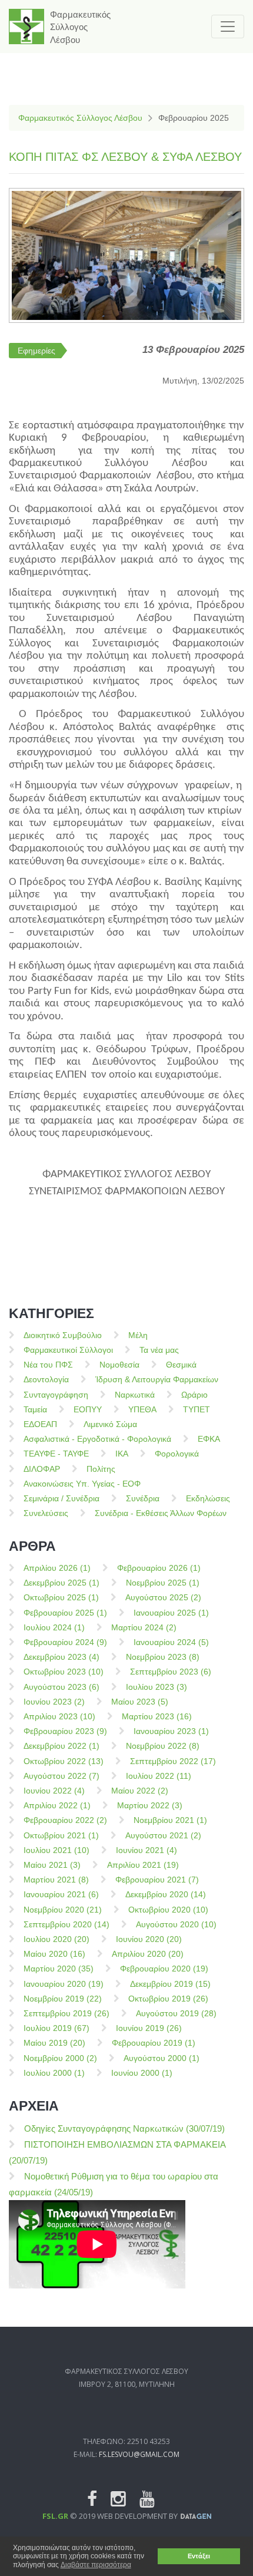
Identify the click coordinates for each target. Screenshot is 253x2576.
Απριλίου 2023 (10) (59, 1716)
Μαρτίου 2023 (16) (157, 1716)
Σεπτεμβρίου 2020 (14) (66, 1924)
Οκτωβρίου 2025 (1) (61, 1597)
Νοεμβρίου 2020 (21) (63, 1910)
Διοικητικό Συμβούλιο (63, 1335)
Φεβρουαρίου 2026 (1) (159, 1568)
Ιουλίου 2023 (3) (157, 1687)
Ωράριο (194, 1395)
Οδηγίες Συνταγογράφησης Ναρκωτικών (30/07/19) (124, 2128)
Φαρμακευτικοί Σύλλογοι (68, 1350)
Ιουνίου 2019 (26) (149, 2028)
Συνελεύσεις (46, 1513)
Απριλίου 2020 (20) (148, 1954)
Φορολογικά (177, 1454)
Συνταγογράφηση (56, 1395)
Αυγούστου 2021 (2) (163, 1835)
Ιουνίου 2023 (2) (54, 1702)
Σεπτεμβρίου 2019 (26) (66, 2013)
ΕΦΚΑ (209, 1439)
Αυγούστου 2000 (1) (162, 2058)
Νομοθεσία (119, 1365)
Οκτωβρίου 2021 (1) (61, 1835)
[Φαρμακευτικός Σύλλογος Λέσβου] (26, 27)
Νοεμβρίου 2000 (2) (60, 2058)
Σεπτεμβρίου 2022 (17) (173, 1761)
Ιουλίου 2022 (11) (159, 1776)
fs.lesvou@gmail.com (139, 2454)
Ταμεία (35, 1409)
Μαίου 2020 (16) (54, 1954)
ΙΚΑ (122, 1454)
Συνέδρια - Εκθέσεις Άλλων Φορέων (161, 1513)
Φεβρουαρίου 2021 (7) (157, 1880)
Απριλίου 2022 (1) (57, 1805)
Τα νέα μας (159, 1350)
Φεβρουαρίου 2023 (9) (65, 1731)
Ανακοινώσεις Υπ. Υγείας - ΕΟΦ (82, 1484)
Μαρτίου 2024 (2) (144, 1627)
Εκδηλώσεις (208, 1498)
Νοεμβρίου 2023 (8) (163, 1657)
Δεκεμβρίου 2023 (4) (61, 1657)
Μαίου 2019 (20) (54, 2043)
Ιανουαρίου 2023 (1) (171, 1731)
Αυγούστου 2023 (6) (61, 1687)
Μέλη (138, 1335)
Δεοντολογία (46, 1379)
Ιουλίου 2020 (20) (56, 1939)
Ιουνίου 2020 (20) (149, 1939)
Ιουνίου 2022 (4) (54, 1791)
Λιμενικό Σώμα (110, 1424)
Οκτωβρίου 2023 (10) (64, 1672)
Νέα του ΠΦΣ (48, 1365)
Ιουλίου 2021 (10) (56, 1850)
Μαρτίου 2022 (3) (150, 1805)
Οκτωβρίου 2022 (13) (64, 1761)
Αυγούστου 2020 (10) (176, 1924)
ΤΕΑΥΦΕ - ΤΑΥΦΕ (56, 1454)
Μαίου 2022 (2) (140, 1791)
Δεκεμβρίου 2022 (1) (61, 1746)
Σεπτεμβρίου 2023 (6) (171, 1672)
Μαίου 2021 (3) (52, 1865)
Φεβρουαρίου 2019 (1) (154, 2043)
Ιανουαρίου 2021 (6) (61, 1894)
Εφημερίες (36, 351)
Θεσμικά (181, 1365)
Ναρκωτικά (135, 1395)
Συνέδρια (143, 1498)
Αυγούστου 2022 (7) (61, 1776)
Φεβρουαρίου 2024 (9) (65, 1642)
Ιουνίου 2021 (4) (147, 1850)
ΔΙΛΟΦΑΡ (42, 1469)
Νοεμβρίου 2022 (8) (163, 1746)
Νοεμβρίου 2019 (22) (63, 1999)
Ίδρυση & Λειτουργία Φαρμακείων (157, 1379)
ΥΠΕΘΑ (142, 1409)
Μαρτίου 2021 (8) (56, 1880)
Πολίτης (101, 1469)
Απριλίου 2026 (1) (57, 1568)
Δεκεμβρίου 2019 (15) (170, 1984)
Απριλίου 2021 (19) (143, 1865)
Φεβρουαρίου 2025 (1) (65, 1613)
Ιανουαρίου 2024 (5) (171, 1642)
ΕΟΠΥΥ (88, 1409)
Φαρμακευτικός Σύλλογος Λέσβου (80, 118)
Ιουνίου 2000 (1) (142, 2073)
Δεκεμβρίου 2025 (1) (61, 1583)
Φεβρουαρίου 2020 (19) (164, 1969)
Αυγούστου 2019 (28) (176, 2013)
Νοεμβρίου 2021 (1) (170, 1820)
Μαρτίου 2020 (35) (59, 1969)
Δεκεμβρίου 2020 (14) (166, 1894)
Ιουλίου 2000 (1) (54, 2073)
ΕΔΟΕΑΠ (40, 1424)
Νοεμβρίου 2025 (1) (163, 1583)
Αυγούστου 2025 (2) (163, 1597)
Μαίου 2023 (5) (140, 1702)
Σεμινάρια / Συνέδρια (61, 1498)
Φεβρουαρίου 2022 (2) (65, 1820)
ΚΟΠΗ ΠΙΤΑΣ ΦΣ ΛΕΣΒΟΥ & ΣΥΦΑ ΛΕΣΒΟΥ (125, 157)
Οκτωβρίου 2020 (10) (168, 1910)
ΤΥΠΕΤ (197, 1409)
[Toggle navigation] (228, 27)
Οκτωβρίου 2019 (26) (168, 1999)
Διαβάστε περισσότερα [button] (96, 2565)
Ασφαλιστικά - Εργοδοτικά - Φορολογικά (97, 1439)
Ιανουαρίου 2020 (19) (64, 1984)
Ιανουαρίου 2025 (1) (171, 1613)
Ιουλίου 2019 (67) (56, 2028)
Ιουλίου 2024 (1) (54, 1627)
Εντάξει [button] (199, 2556)
